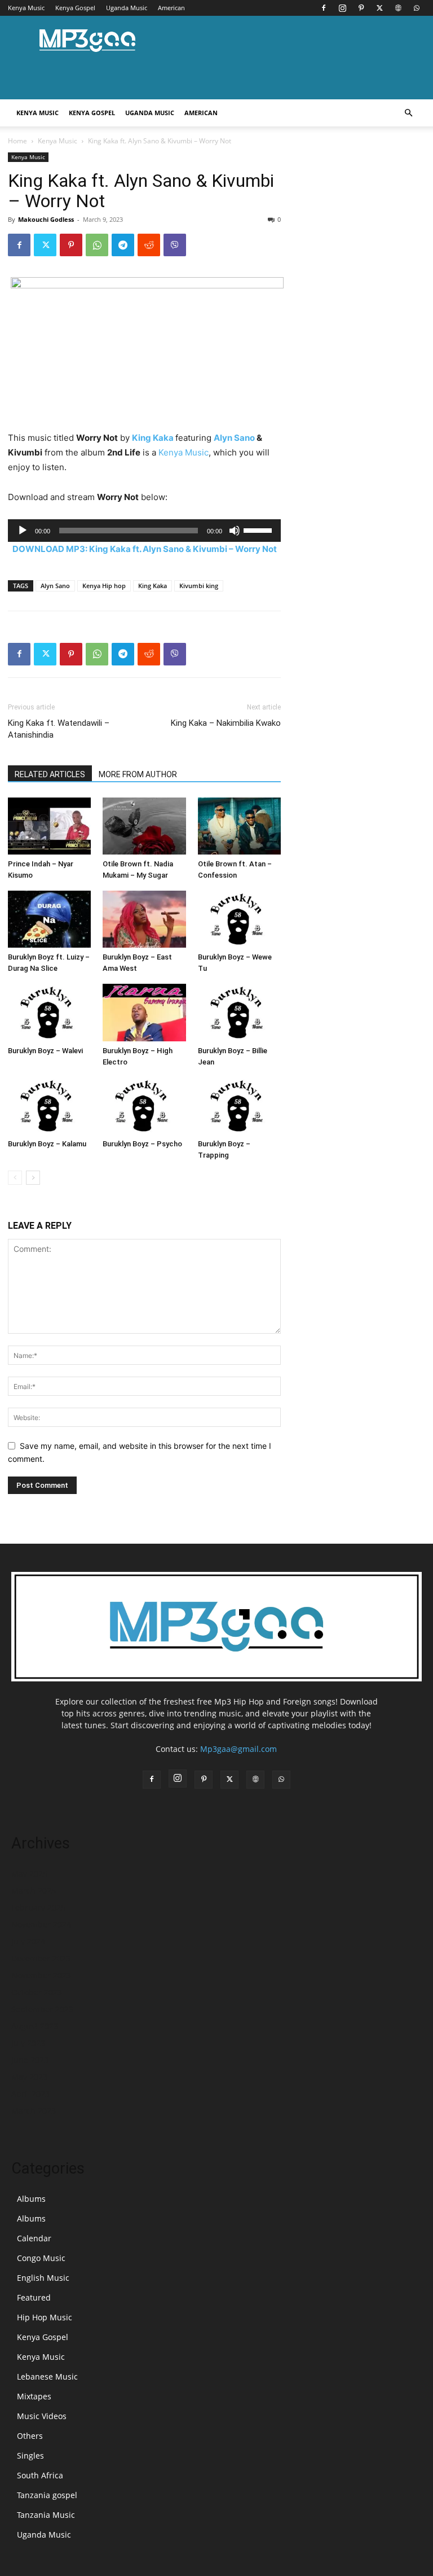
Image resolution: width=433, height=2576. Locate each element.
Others (30, 2436)
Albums (31, 2199)
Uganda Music (127, 8)
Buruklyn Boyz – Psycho (142, 1144)
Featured (34, 2297)
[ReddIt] (149, 245)
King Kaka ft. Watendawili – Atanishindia (59, 729)
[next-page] (33, 1178)
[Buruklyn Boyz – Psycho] (144, 1106)
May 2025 (29, 1874)
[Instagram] (342, 8)
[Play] (23, 531)
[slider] (259, 529)
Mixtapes (34, 2396)
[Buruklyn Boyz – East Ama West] (144, 919)
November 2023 (41, 1975)
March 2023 (34, 2111)
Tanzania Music (46, 2515)
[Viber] (175, 245)
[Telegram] (123, 245)
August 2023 (35, 2026)
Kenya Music (26, 8)
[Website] (398, 8)
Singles (30, 2455)
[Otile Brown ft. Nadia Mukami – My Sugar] (144, 826)
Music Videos (42, 2416)
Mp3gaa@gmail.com (238, 1749)
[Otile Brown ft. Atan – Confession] (239, 826)
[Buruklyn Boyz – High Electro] (144, 1012)
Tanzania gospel (47, 2495)
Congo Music (41, 2258)
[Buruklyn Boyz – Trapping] (239, 1106)
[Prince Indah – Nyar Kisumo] (49, 826)
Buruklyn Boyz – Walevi (45, 1051)
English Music (43, 2278)
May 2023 (29, 2077)
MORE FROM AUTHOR (138, 774)
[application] (144, 531)
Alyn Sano (234, 438)
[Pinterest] (361, 8)
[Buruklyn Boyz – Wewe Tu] (239, 919)
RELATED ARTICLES (50, 774)
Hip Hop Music (45, 2317)
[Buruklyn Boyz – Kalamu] (49, 1106)
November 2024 (41, 1924)
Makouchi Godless (46, 219)
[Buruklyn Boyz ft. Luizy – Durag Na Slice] (49, 919)
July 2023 (28, 2043)
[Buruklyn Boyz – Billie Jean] (239, 1012)
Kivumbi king (199, 586)
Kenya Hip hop (104, 586)
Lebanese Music (47, 2376)
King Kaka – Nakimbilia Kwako (226, 723)
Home (17, 141)
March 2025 (34, 1891)
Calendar (34, 2238)
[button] (408, 113)
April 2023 (30, 2094)
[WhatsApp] (417, 8)
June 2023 (30, 2060)
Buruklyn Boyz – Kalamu (47, 1144)
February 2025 (38, 1907)
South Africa (40, 2475)
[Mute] (235, 531)
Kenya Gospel (75, 8)
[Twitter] (379, 8)
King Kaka (153, 438)
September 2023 (42, 2009)
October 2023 (37, 1992)
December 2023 (41, 1958)
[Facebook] (324, 8)
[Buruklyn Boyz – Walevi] (49, 1012)
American (171, 8)
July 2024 (28, 1941)
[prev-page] (15, 1178)
